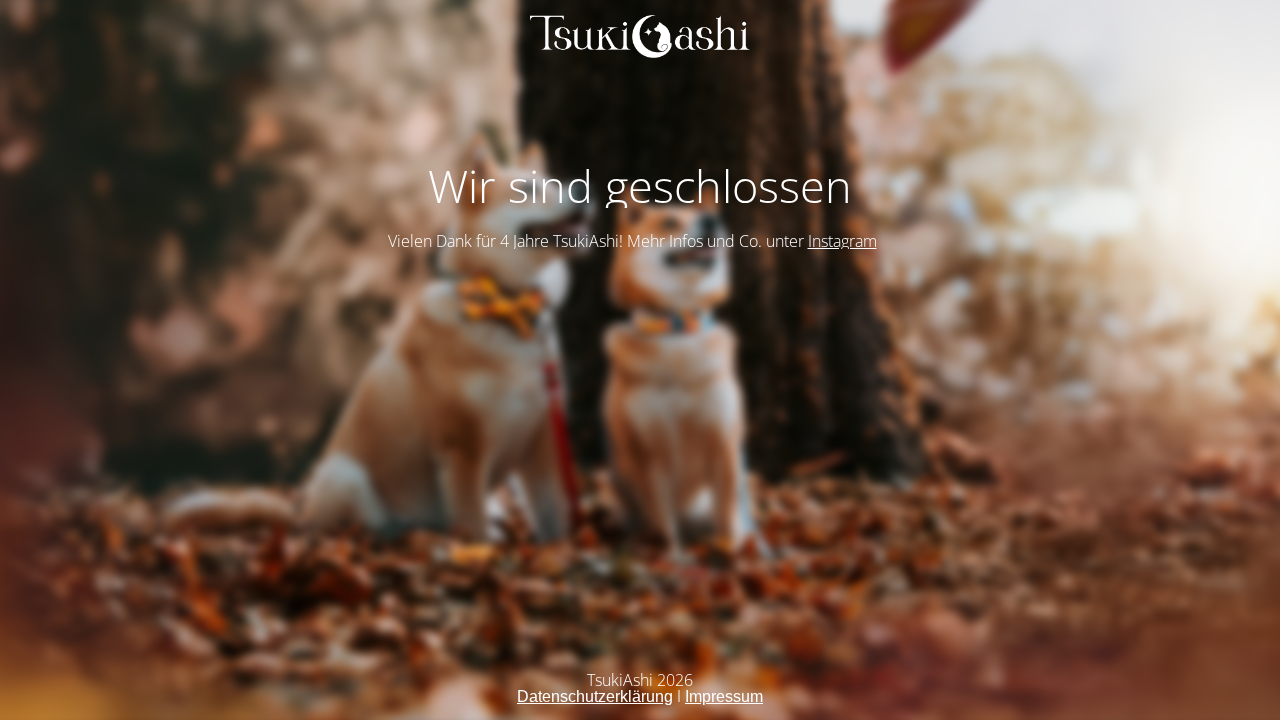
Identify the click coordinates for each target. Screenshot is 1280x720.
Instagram (842, 241)
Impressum (724, 696)
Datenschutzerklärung (595, 696)
